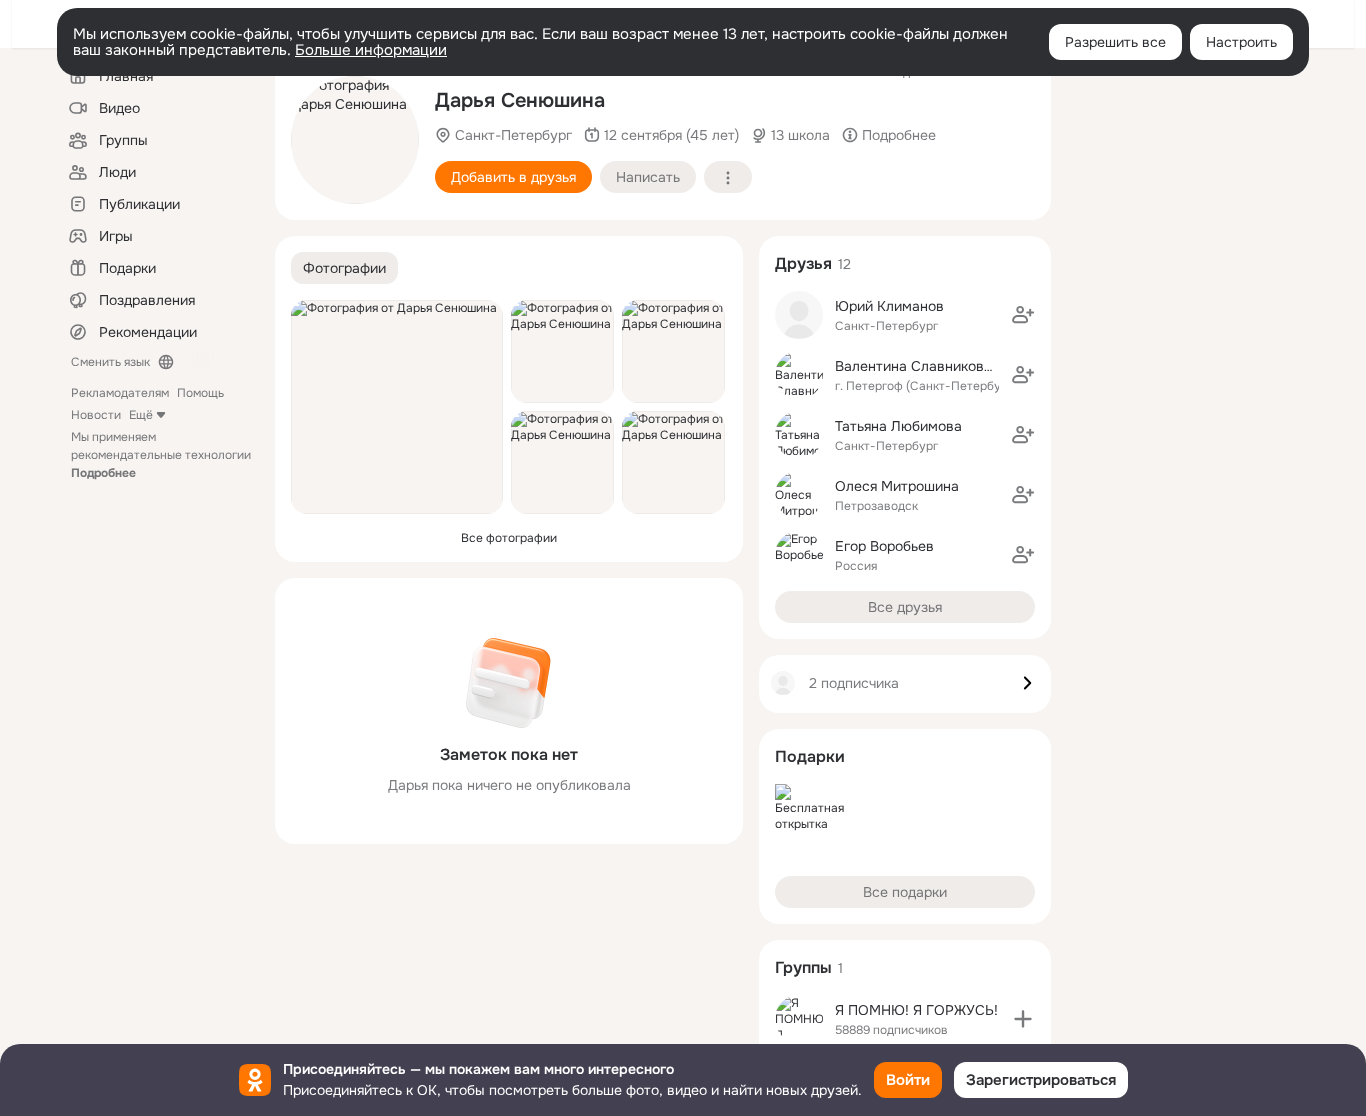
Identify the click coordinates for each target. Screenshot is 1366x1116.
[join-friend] (1023, 315)
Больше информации (371, 50)
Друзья (803, 263)
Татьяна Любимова (898, 426)
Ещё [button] (141, 415)
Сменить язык (110, 362)
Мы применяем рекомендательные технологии (161, 455)
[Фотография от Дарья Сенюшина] (355, 140)
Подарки (810, 756)
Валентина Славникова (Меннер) (945, 366)
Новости (96, 415)
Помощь (200, 393)
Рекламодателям (120, 393)
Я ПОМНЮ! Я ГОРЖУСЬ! (916, 1010)
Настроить (1241, 42)
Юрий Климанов (889, 306)
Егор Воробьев (884, 546)
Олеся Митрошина (897, 486)
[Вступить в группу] (1023, 1019)
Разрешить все (1115, 42)
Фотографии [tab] (344, 268)
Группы (803, 967)
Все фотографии (509, 538)
